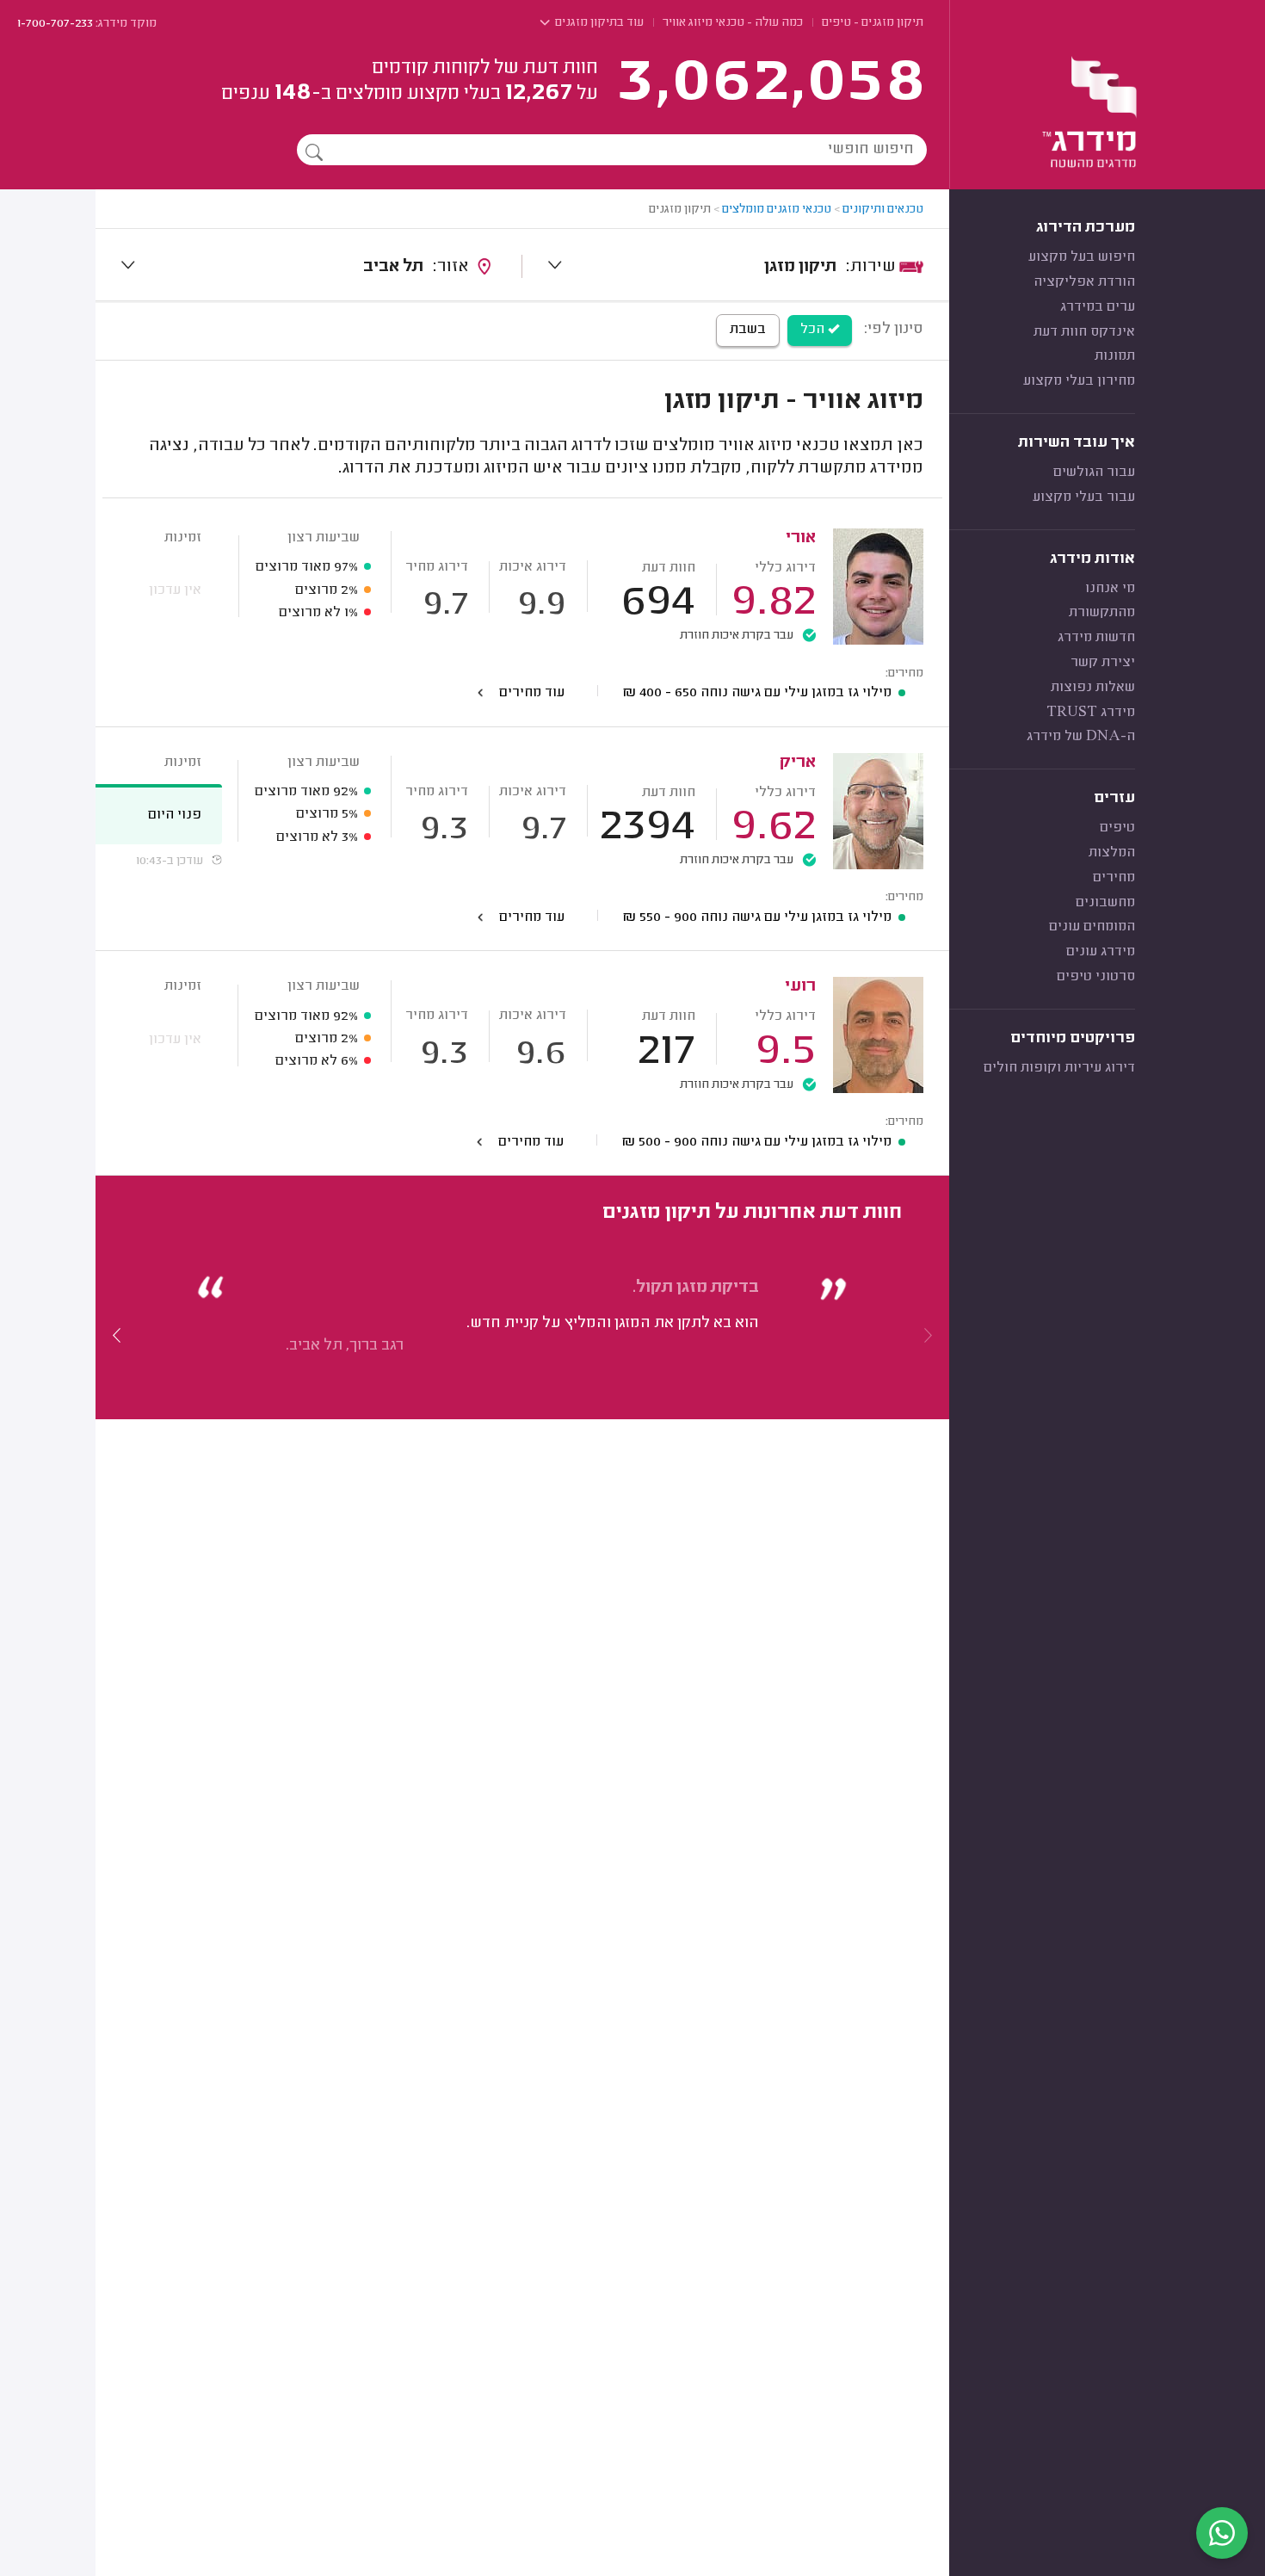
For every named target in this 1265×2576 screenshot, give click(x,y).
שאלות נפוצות (1093, 688)
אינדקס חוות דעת (1084, 332)
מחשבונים (1105, 903)
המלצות (1112, 853)
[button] (117, 1336)
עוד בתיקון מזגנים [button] (598, 23)
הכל (814, 330)
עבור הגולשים (1094, 473)
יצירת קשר (1103, 663)
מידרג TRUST (1091, 713)
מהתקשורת (1102, 613)
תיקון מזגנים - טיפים (873, 23)
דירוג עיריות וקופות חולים (1059, 1068)
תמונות (1115, 356)
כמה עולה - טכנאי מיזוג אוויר (733, 23)
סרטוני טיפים (1096, 977)
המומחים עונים (1092, 927)
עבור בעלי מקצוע (1084, 497)
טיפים (1117, 828)
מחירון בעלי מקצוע (1079, 381)
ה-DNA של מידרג (1081, 737)
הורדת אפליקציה (1084, 282)
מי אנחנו (1110, 589)
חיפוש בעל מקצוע (1082, 257)
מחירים (1114, 878)
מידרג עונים (1101, 952)
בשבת (748, 330)
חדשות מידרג (1096, 638)
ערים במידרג (1098, 307)
